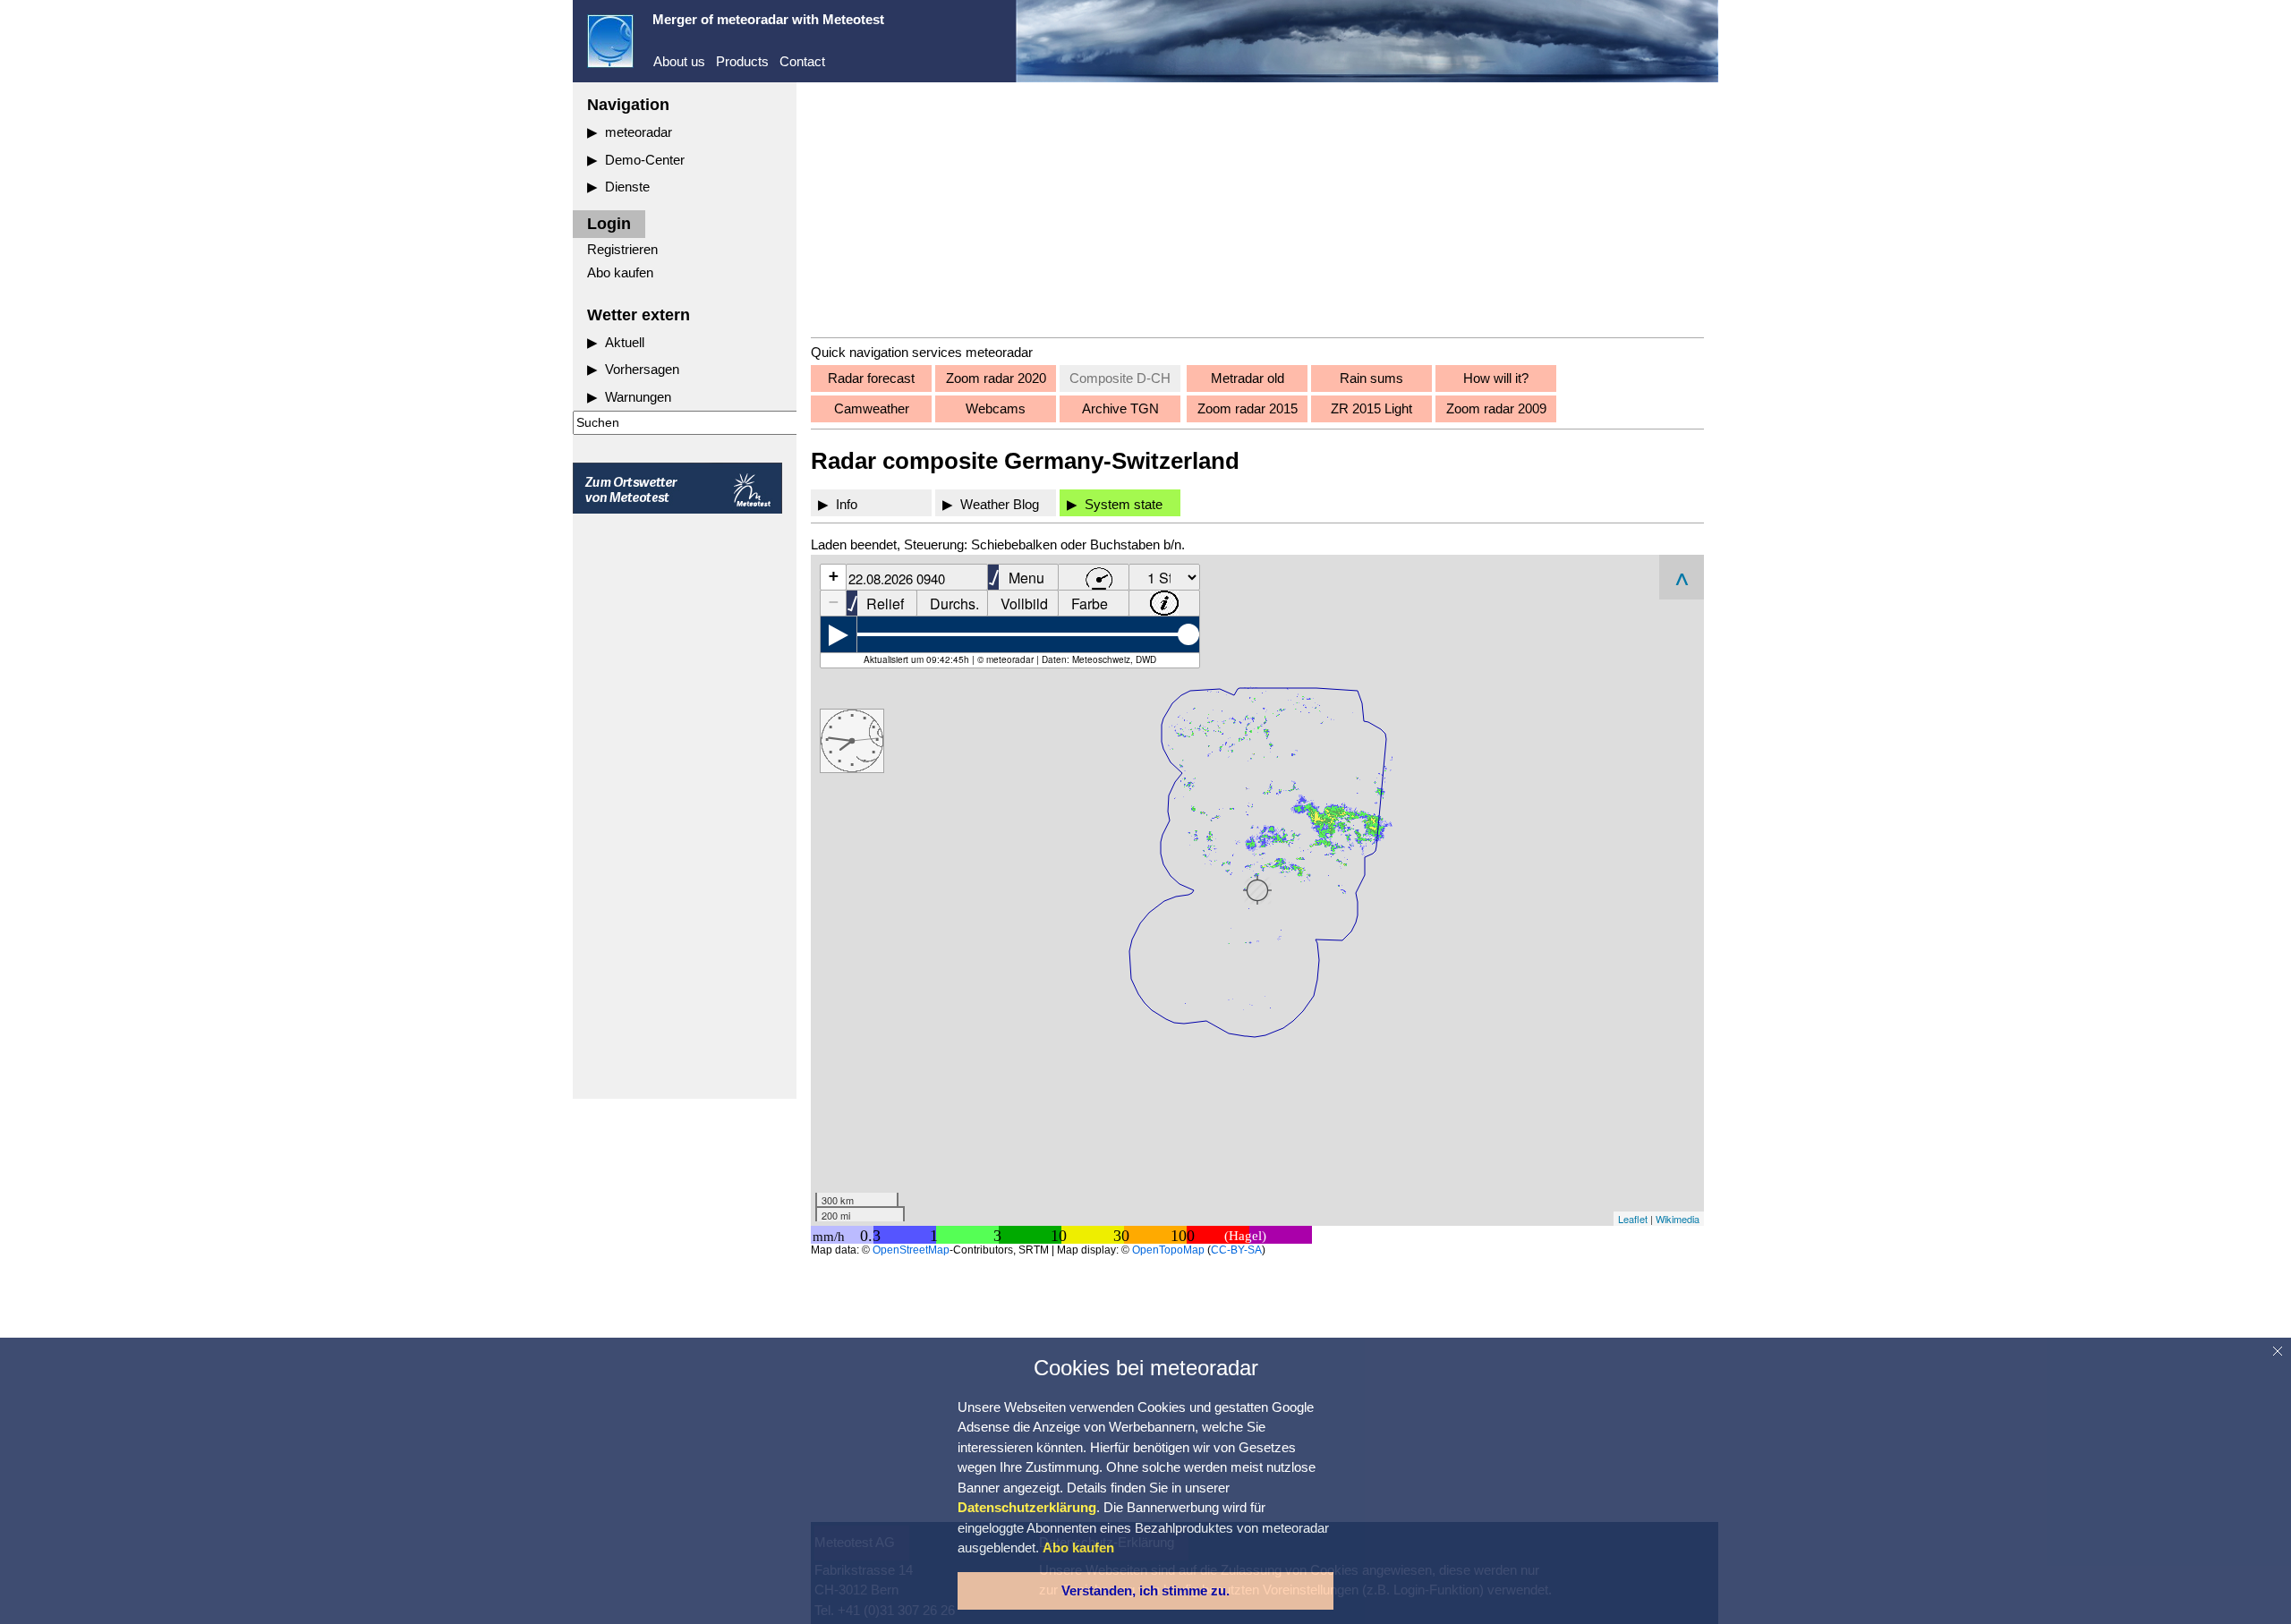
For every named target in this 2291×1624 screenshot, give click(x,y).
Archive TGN (1120, 408)
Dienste (627, 187)
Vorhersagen (642, 369)
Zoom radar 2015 (1248, 408)
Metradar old (1248, 378)
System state (1124, 504)
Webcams (996, 408)
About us (679, 61)
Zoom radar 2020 (996, 378)
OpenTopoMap (1168, 1250)
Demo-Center (645, 160)
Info (847, 504)
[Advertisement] (685, 806)
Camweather (872, 408)
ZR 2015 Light (1371, 408)
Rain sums (1371, 378)
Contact (802, 61)
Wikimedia (1678, 1219)
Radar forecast (871, 378)
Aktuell (625, 342)
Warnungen (638, 397)
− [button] (834, 602)
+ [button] (834, 576)
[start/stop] (839, 634)
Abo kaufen (620, 272)
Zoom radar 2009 (1496, 408)
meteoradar (639, 132)
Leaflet (1633, 1219)
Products (742, 61)
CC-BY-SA (1236, 1250)
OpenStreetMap (911, 1250)
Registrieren (622, 249)
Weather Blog (1000, 504)
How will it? (1496, 378)
